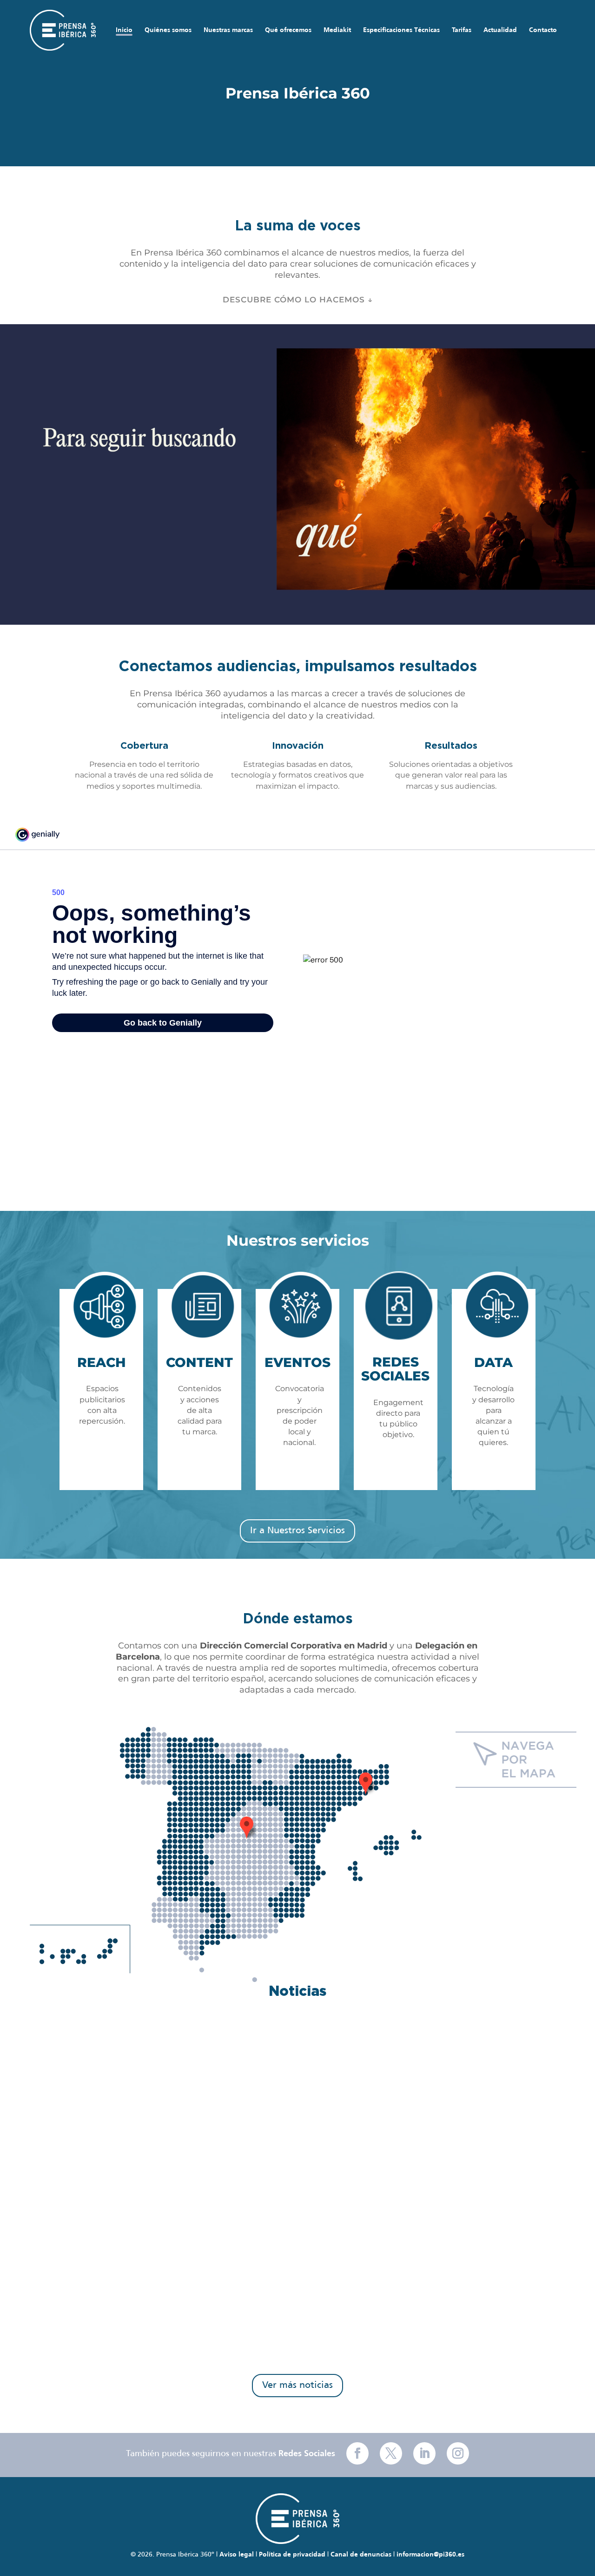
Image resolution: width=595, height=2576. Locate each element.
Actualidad (500, 30)
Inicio (124, 30)
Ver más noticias (297, 2385)
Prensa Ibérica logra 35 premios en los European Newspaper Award (225, 2329)
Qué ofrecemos (288, 30)
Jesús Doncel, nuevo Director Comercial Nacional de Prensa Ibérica (223, 2223)
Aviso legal (237, 2555)
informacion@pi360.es (430, 2555)
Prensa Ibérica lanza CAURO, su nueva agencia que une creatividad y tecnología (253, 2118)
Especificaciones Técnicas (401, 30)
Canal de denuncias (361, 2555)
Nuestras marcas (228, 30)
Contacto (543, 30)
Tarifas (462, 30)
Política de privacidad (292, 2555)
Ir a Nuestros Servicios (297, 1531)
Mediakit (337, 30)
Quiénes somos (168, 30)
